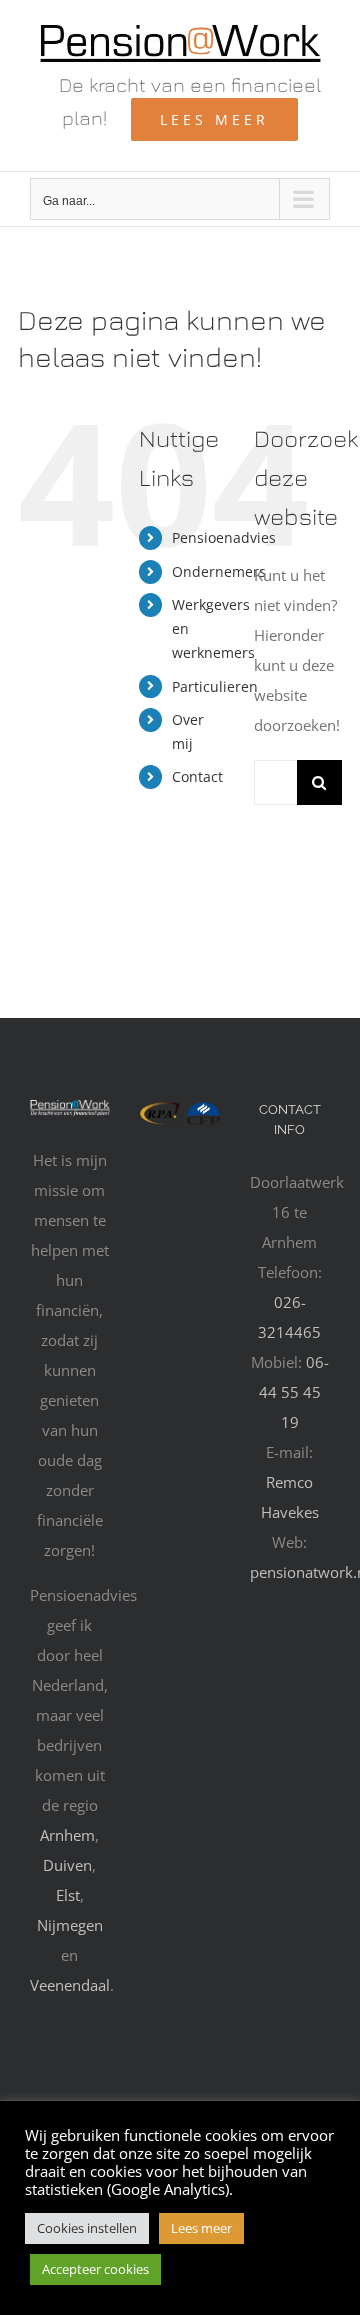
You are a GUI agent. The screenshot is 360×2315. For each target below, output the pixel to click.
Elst (68, 1895)
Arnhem (67, 1835)
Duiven (67, 1865)
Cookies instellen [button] (87, 2228)
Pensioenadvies (224, 537)
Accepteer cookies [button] (95, 2269)
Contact (197, 776)
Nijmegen (70, 1925)
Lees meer (201, 2228)
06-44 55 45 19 (294, 1392)
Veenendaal (70, 1985)
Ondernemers (219, 571)
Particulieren (215, 686)
